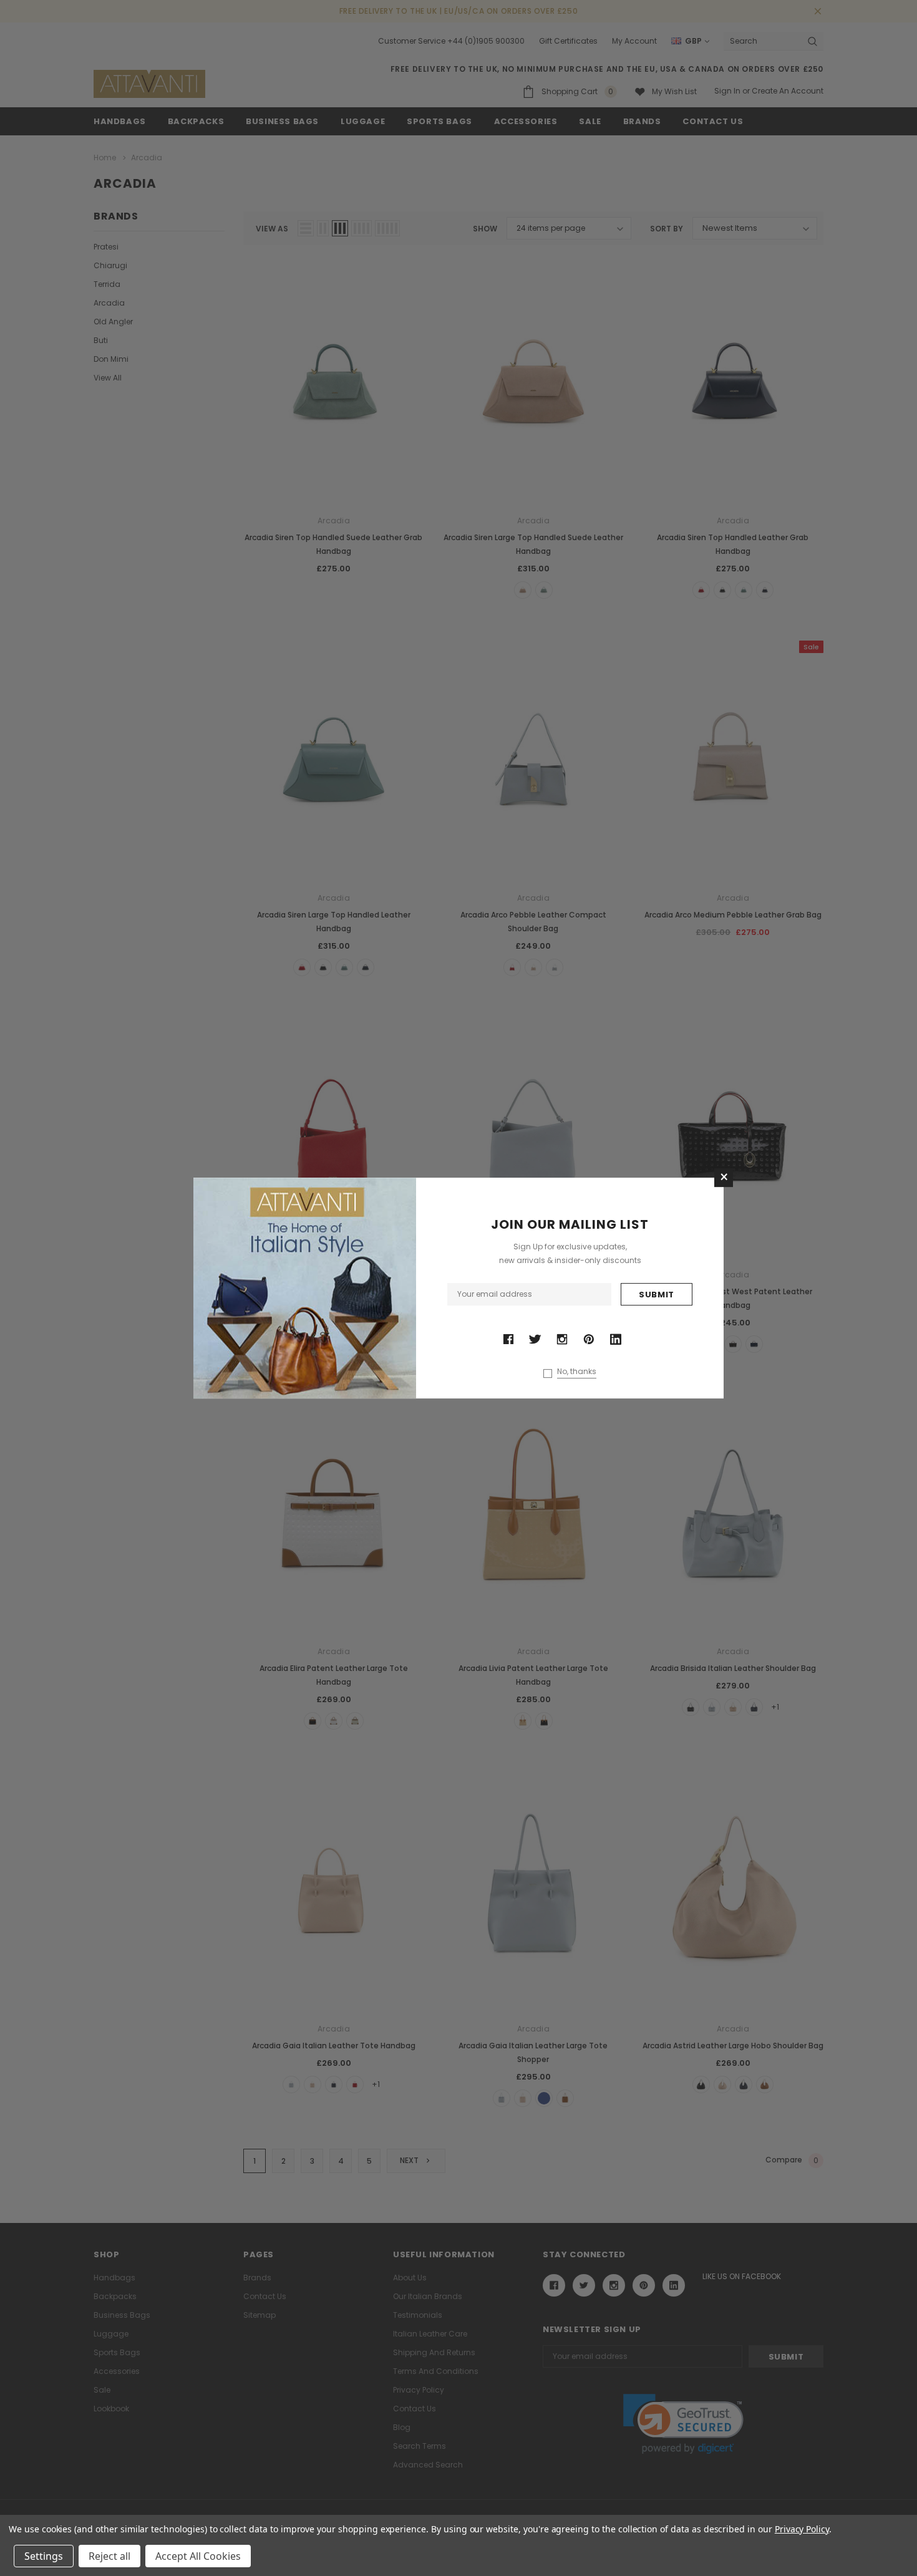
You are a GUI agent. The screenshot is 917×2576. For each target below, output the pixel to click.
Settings (44, 2556)
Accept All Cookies (198, 2556)
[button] (724, 1178)
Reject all (109, 2556)
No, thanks (577, 1372)
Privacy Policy (802, 2529)
